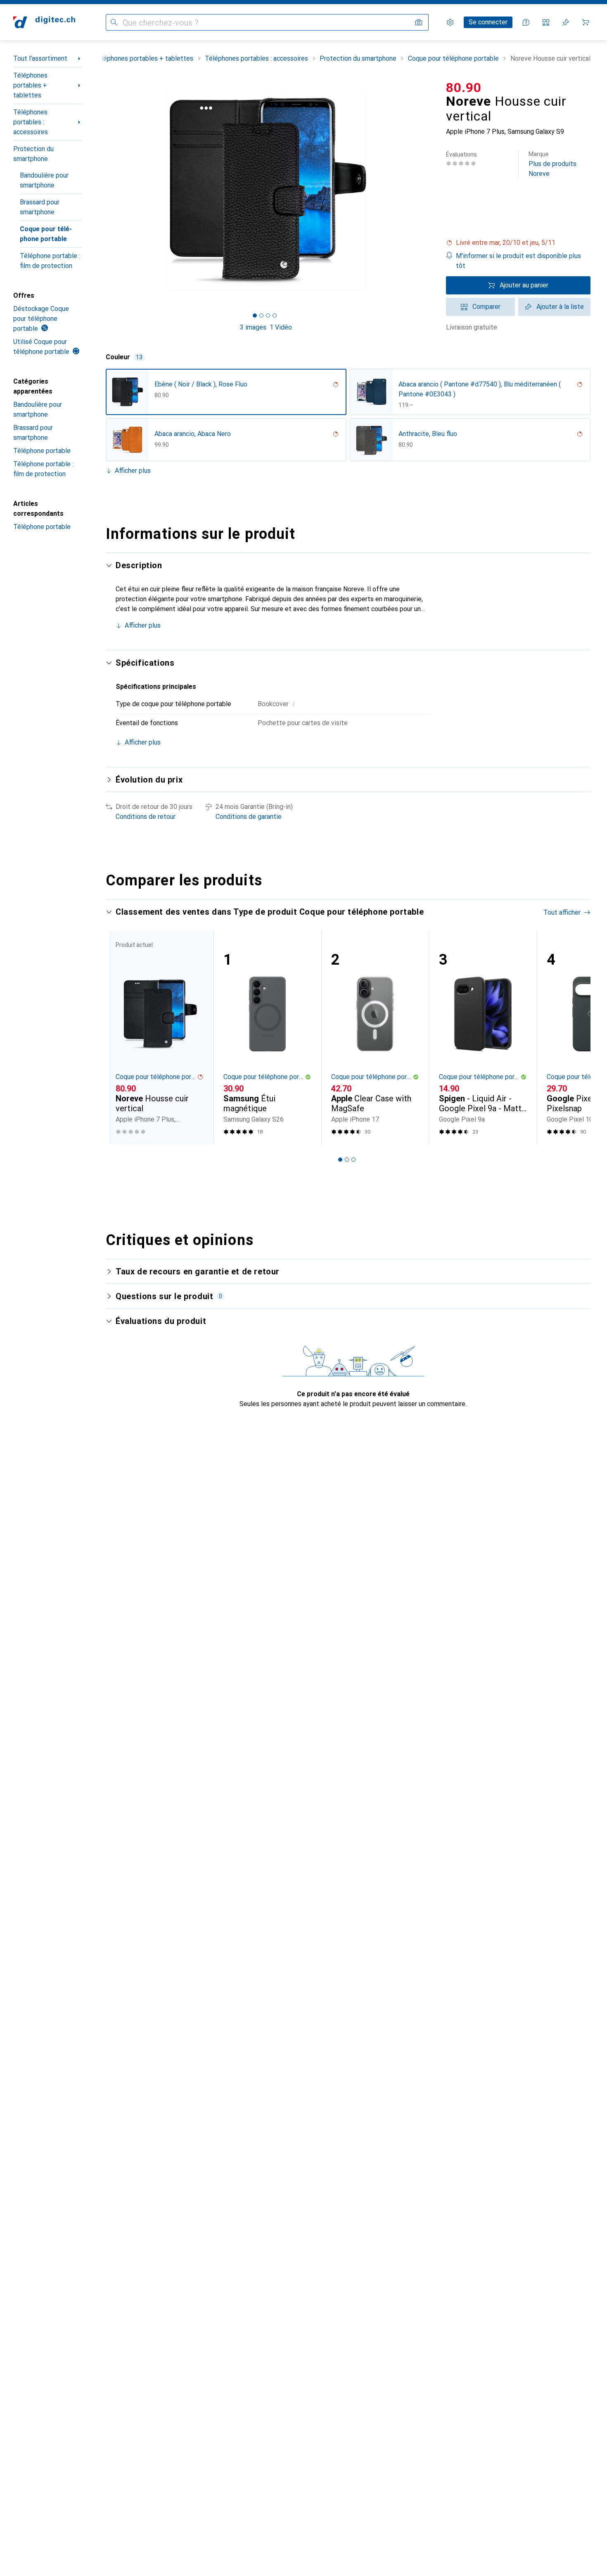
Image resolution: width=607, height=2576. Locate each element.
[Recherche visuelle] (419, 22)
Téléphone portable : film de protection (50, 261)
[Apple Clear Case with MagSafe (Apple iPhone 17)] (375, 1038)
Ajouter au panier (524, 285)
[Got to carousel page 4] (275, 315)
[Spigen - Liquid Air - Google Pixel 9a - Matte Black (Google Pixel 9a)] (483, 1038)
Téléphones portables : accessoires (31, 122)
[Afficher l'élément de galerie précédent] (104, 190)
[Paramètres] (450, 22)
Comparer (486, 307)
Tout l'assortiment (40, 58)
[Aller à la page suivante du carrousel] (576, 1037)
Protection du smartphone (33, 154)
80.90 (464, 88)
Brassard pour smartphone (40, 207)
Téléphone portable (42, 451)
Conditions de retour (146, 817)
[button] (518, 243)
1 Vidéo (281, 327)
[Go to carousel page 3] (353, 1160)
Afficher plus (133, 471)
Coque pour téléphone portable (46, 234)
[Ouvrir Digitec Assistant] (526, 22)
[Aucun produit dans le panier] (586, 22)
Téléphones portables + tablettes (30, 85)
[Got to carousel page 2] (261, 315)
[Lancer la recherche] (114, 22)
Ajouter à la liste (560, 307)
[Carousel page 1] (255, 315)
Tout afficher (562, 912)
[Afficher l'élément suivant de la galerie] (428, 190)
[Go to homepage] (44, 22)
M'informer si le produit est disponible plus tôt (518, 261)
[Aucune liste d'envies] (566, 22)
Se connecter (488, 22)
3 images (253, 327)
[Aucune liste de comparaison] (546, 22)
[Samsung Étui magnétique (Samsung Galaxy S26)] (267, 1038)
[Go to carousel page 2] (347, 1160)
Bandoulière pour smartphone (44, 180)
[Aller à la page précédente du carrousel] (121, 1037)
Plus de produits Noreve (552, 164)
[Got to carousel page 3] (268, 315)
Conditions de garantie (249, 817)
